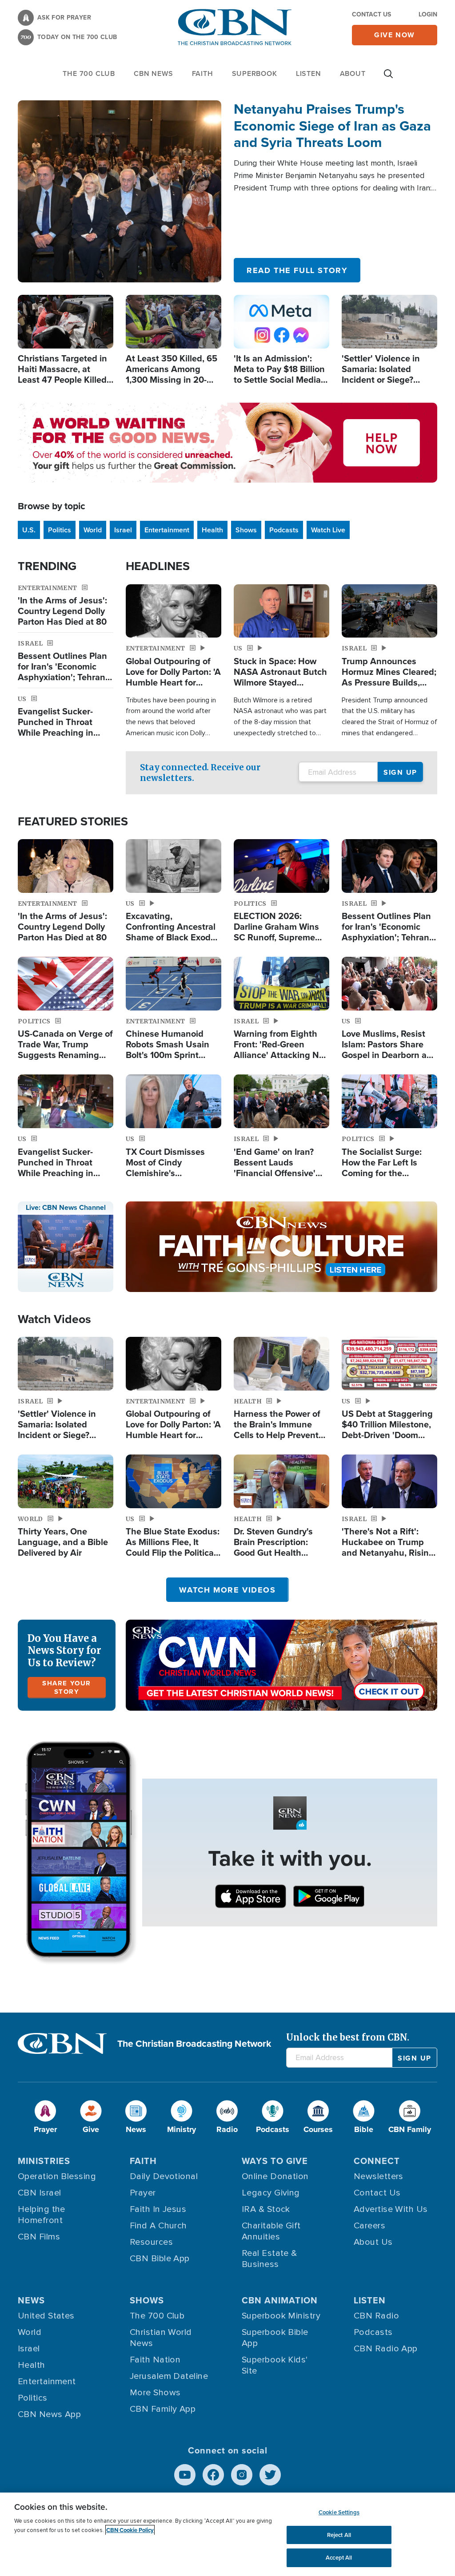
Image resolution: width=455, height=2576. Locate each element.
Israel (123, 530)
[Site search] (388, 78)
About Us (373, 2242)
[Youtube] (185, 2475)
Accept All (339, 2558)
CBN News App (49, 2414)
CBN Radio (376, 2316)
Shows (246, 530)
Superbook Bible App (275, 2338)
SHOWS (147, 2300)
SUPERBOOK (255, 73)
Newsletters (379, 2176)
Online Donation (275, 2176)
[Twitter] (270, 2475)
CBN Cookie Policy (130, 2530)
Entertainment (167, 530)
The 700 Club (89, 73)
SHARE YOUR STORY (67, 1687)
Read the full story (297, 270)
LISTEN (309, 73)
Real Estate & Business (269, 2259)
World (93, 530)
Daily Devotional (164, 2176)
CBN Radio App (386, 2349)
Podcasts (284, 530)
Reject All (339, 2535)
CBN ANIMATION (280, 2300)
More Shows (155, 2393)
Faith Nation (155, 2360)
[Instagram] (242, 2475)
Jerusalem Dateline (169, 2376)
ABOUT (353, 73)
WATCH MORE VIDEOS (227, 1590)
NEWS (31, 2300)
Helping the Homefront (42, 2215)
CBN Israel (40, 2193)
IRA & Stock (266, 2209)
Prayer (143, 2193)
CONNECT (377, 2161)
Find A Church (158, 2226)
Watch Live (328, 530)
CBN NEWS (153, 73)
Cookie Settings (339, 2512)
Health (212, 530)
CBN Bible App (160, 2259)
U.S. (29, 530)
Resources (151, 2242)
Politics (60, 530)
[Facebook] (213, 2475)
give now (395, 35)
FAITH (203, 73)
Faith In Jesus (158, 2209)
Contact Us (371, 14)
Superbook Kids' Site (275, 2365)
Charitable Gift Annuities (271, 2231)
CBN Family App (163, 2409)
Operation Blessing (57, 2176)
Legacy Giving (271, 2193)
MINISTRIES (44, 2161)
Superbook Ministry (281, 2316)
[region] (227, 2534)
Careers (369, 2226)
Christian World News (161, 2338)
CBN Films (39, 2237)
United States (46, 2316)
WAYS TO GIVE (275, 2161)
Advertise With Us (391, 2209)
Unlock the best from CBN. (348, 2037)
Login (428, 14)
